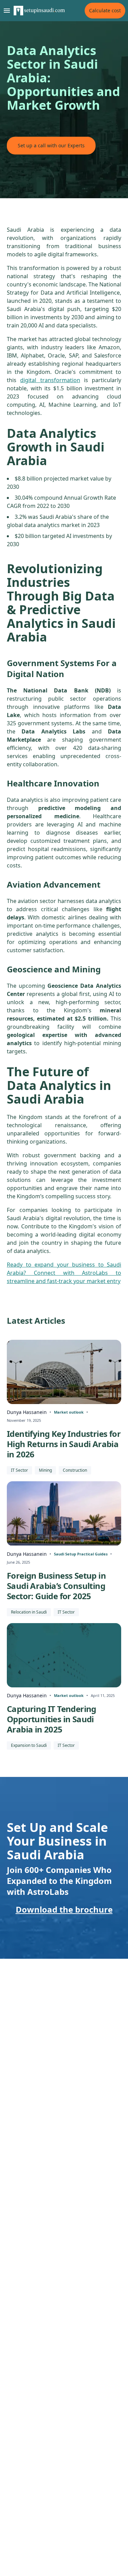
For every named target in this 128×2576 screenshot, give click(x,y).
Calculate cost (105, 10)
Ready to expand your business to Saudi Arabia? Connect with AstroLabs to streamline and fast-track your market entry (64, 1273)
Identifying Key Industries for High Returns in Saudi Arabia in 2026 (64, 1444)
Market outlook (69, 1412)
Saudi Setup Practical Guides (81, 1554)
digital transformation (50, 380)
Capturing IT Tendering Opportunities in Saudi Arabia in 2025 (52, 1719)
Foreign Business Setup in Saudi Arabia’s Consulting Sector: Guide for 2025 (56, 1586)
